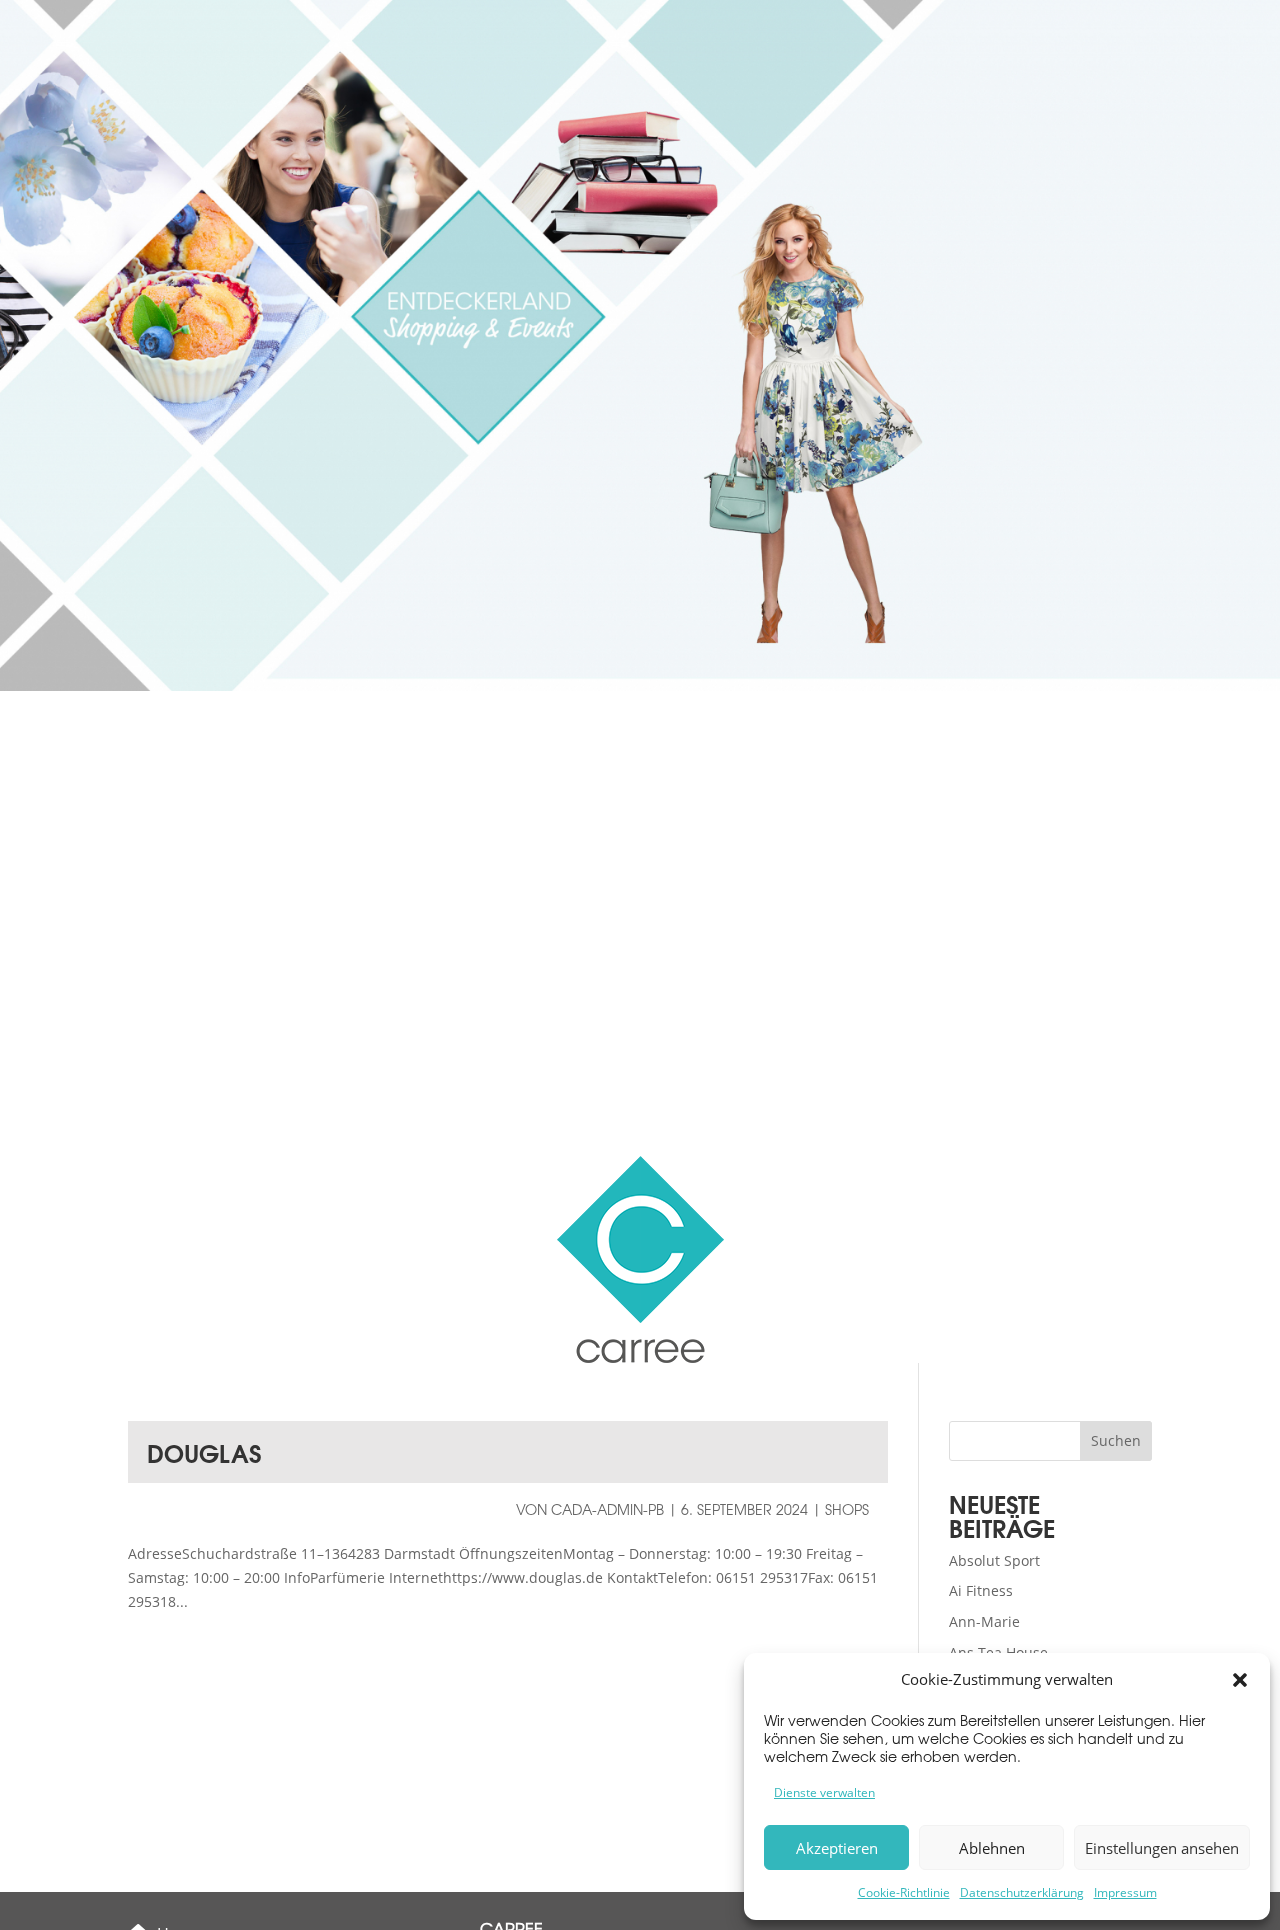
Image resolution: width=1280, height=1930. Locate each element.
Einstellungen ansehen (1162, 1848)
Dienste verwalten (824, 1792)
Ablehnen (992, 1848)
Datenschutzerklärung (1022, 1892)
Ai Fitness (981, 1590)
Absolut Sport (994, 1560)
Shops (847, 1509)
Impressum (1125, 1892)
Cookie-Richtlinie (904, 1892)
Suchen (1116, 1440)
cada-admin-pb (607, 1509)
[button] (1240, 1680)
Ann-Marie (984, 1621)
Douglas (204, 1452)
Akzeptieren (837, 1848)
